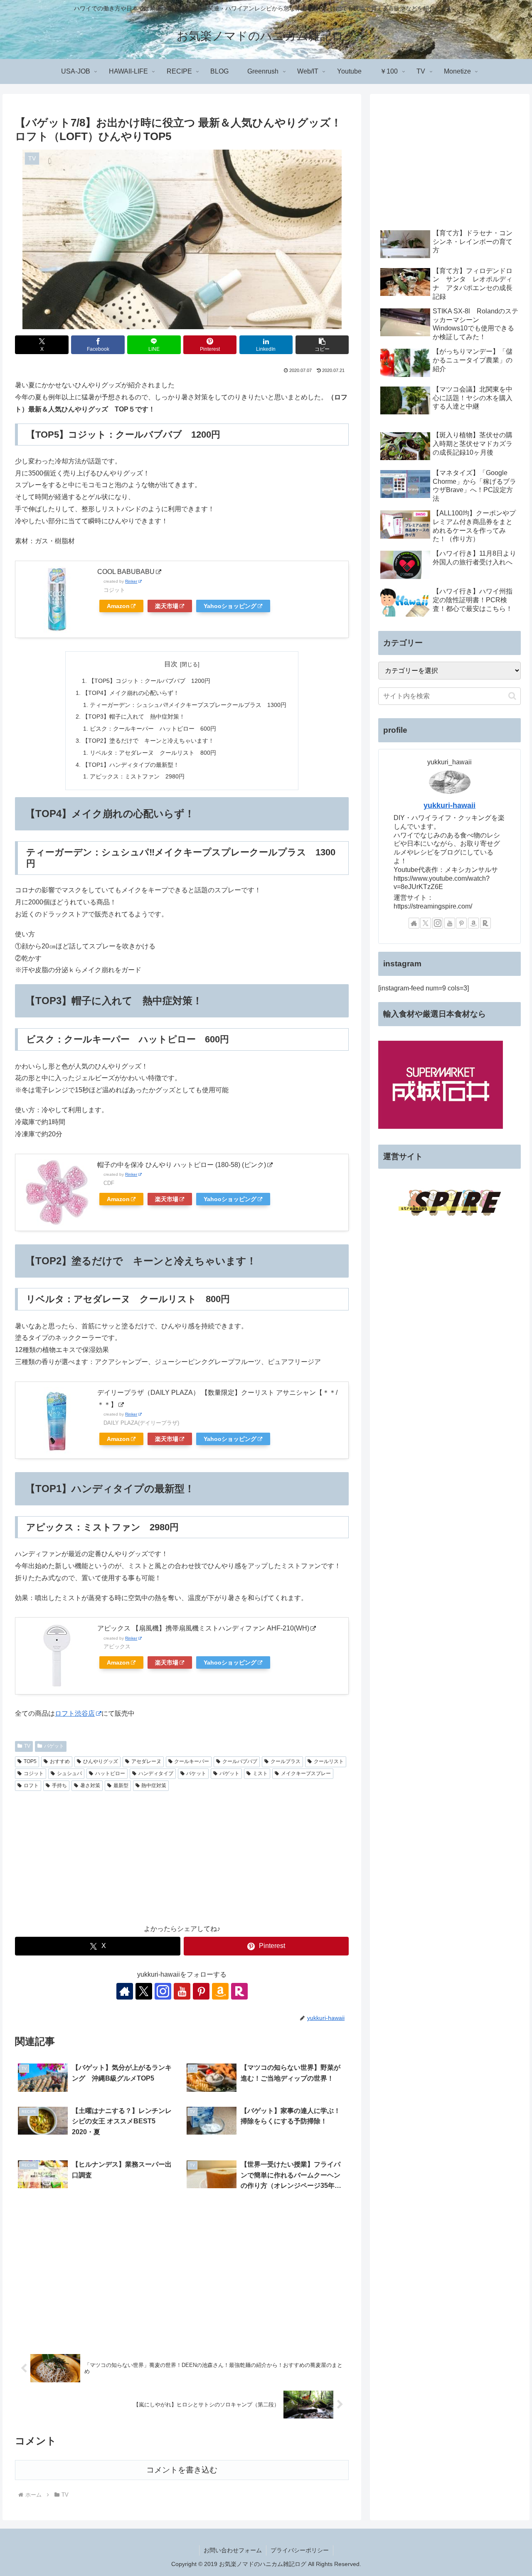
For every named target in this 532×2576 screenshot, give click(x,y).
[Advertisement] (182, 1857)
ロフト (31, 1785)
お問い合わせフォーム (233, 2550)
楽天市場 (167, 606)
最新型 (121, 1785)
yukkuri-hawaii (449, 805)
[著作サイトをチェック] (125, 1991)
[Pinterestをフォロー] (201, 1991)
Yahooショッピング (230, 606)
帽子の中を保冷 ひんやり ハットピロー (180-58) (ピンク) (182, 1165)
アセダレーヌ (146, 1761)
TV (27, 1746)
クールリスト (329, 1761)
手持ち (59, 1785)
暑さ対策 (90, 1785)
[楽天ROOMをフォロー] (239, 1991)
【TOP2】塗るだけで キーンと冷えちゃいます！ (148, 741)
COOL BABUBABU (126, 572)
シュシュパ (69, 1773)
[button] (322, 345)
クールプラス (286, 1761)
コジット (34, 1773)
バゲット (54, 1746)
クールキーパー (192, 1761)
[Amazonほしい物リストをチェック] (220, 1991)
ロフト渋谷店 (75, 1713)
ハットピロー (110, 1773)
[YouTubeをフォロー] (182, 1991)
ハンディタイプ (156, 1773)
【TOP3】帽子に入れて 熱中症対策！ (134, 717)
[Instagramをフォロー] (163, 1991)
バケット (196, 1773)
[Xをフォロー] (144, 1991)
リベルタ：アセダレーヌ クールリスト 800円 (153, 753)
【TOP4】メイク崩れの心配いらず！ (131, 693)
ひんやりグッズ (101, 1761)
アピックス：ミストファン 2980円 (137, 776)
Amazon (118, 606)
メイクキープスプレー (306, 1773)
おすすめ (60, 1761)
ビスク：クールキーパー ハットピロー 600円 (153, 729)
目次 (171, 664)
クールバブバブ (240, 1761)
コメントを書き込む (182, 2470)
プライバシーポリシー (300, 2550)
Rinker (131, 581)
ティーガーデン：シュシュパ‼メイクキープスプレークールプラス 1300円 (188, 705)
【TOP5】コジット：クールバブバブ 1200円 (149, 681)
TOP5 (30, 1761)
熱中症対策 (154, 1785)
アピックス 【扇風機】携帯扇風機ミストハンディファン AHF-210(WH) (203, 1628)
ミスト (260, 1773)
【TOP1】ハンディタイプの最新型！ (131, 765)
